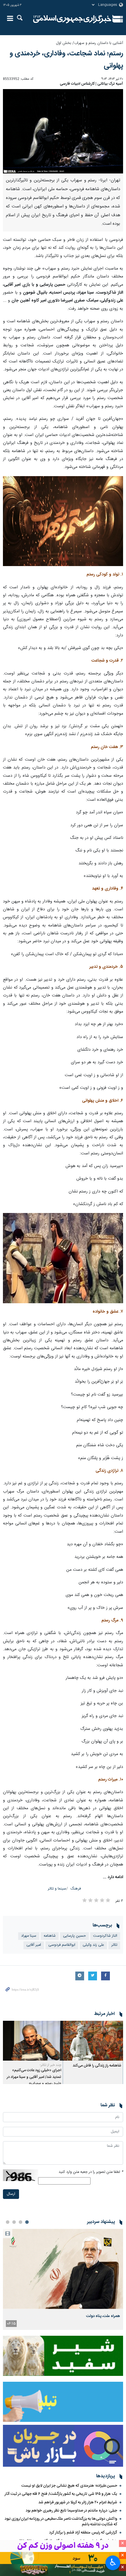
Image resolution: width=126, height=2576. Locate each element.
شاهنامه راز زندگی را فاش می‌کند (97, 2066)
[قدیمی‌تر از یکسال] (93, 2041)
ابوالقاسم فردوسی (62, 1945)
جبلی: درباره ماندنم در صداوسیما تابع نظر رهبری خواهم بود (71, 2511)
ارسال (11, 2194)
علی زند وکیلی (93, 1945)
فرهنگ (76, 1889)
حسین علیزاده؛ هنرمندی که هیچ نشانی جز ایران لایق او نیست (69, 2486)
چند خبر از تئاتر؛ (51, 2065)
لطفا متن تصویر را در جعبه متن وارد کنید (91, 2172)
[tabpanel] (63, 2279)
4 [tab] (8, 2222)
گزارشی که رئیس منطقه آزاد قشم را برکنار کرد (83, 2533)
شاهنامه (50, 1936)
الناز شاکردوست (105, 1936)
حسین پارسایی (74, 1936)
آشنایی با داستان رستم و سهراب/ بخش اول (90, 43)
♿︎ (113, 2562)
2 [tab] (21, 2222)
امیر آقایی (34, 1945)
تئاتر (114, 1945)
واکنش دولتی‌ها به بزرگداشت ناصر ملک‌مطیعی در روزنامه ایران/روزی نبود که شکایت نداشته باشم (61, 2522)
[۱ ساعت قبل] (63, 2269)
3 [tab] (14, 2222)
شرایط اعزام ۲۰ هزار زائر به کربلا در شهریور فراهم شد (78, 2502)
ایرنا (72, 19)
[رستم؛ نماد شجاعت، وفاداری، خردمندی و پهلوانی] (63, 131)
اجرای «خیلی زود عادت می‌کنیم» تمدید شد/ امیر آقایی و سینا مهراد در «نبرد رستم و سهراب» (34, 2077)
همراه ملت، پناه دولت (103, 2316)
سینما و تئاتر (57, 1889)
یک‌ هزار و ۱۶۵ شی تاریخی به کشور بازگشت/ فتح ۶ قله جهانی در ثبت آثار (61, 2494)
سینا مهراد (29, 1936)
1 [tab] (27, 2222)
